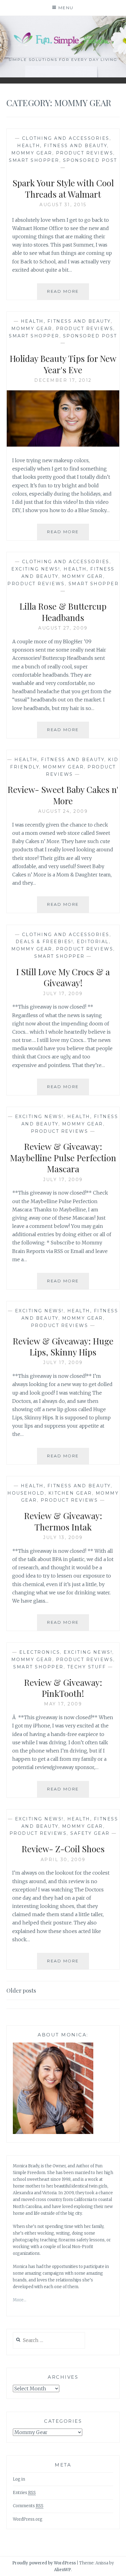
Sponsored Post (90, 160)
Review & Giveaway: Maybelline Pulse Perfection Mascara (63, 1158)
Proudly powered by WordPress (44, 2563)
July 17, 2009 (63, 994)
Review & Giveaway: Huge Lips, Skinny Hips (63, 1346)
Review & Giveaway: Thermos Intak (63, 1521)
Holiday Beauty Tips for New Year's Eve (63, 364)
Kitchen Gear (70, 1493)
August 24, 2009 (63, 811)
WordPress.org (28, 2519)
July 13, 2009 (63, 1537)
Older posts (21, 1991)
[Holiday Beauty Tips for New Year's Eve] (63, 445)
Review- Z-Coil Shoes (63, 1849)
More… (20, 2300)
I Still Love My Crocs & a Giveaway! (63, 977)
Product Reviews (85, 153)
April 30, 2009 (63, 1860)
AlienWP (63, 2570)
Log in (19, 2479)
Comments (28, 2506)
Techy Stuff (87, 1667)
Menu (66, 8)
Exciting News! (36, 569)
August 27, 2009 (63, 628)
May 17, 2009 (63, 1704)
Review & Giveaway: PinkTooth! (63, 1688)
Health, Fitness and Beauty (62, 146)
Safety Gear (90, 1833)
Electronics (40, 1652)
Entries (24, 2493)
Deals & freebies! (44, 942)
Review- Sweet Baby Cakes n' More (63, 795)
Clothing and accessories (66, 138)
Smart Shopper (34, 160)
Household (26, 1493)
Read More (68, 294)
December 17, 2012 (63, 380)
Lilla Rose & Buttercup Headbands (63, 612)
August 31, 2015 (63, 205)
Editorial (93, 942)
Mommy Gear (32, 153)
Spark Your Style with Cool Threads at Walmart (63, 188)
